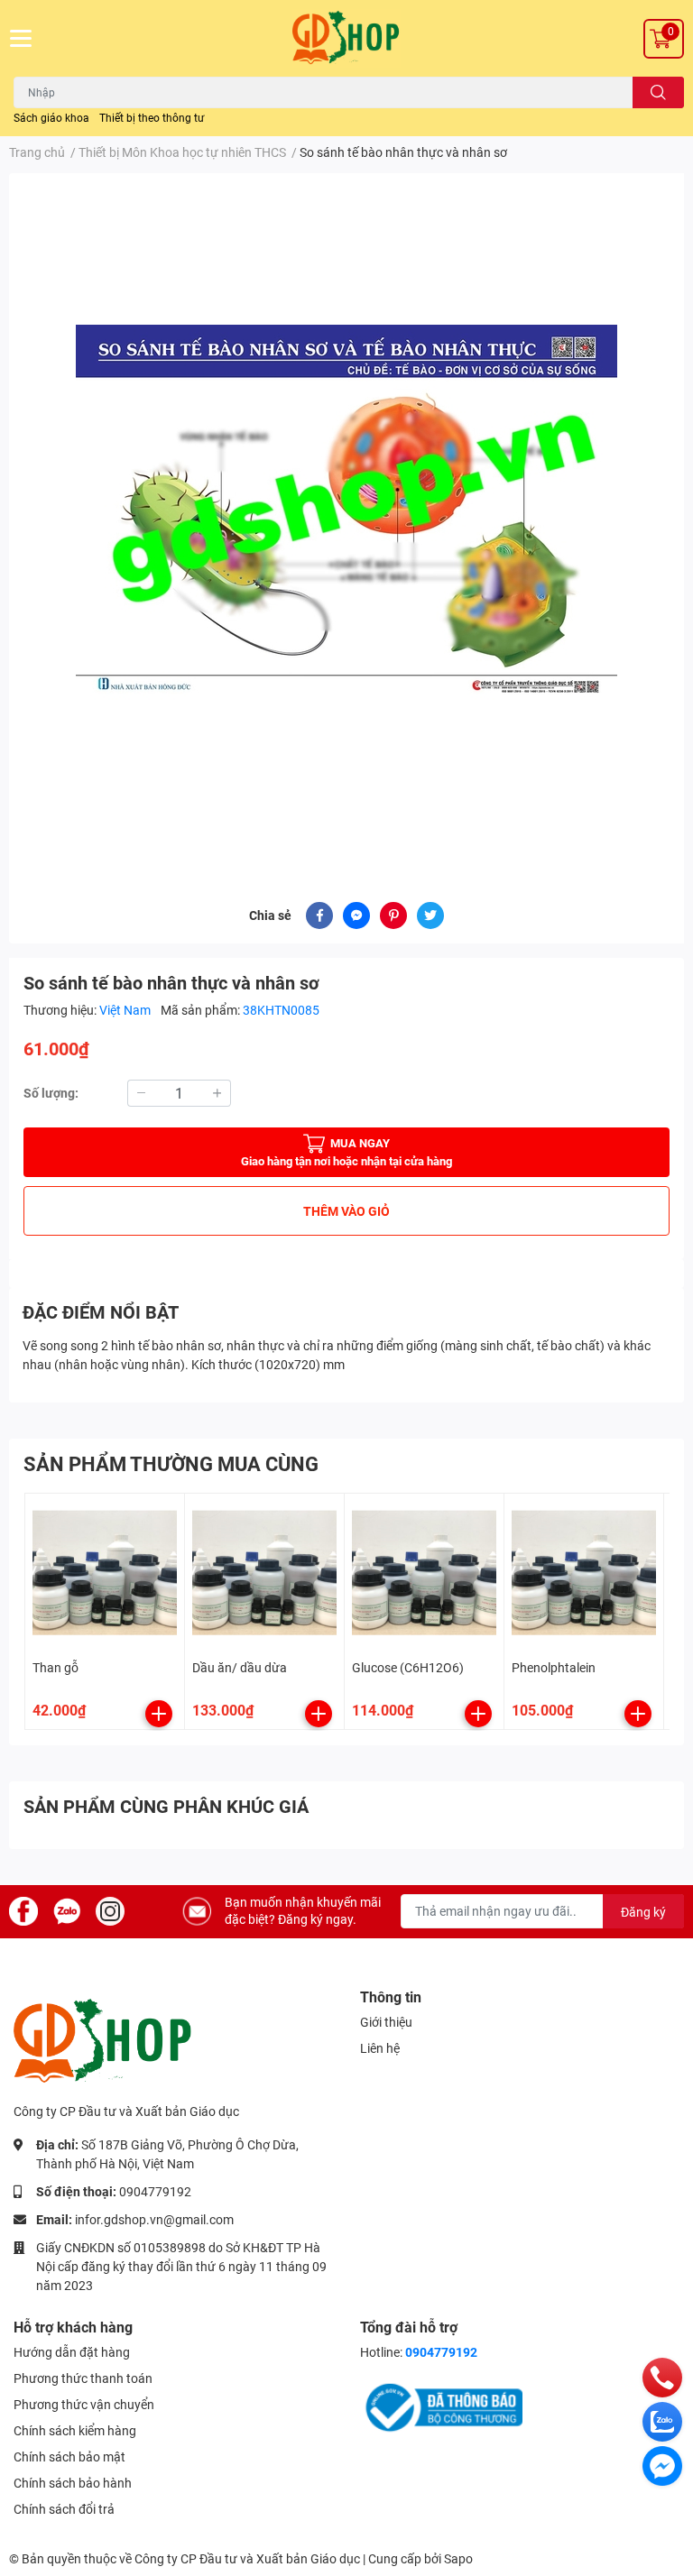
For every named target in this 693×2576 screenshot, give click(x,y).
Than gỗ (55, 1668)
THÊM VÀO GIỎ (346, 1211)
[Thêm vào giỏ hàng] (159, 1714)
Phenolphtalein (554, 1668)
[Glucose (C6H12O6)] (424, 1573)
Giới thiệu (386, 2022)
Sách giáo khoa (51, 118)
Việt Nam (126, 1010)
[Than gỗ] (105, 1573)
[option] (346, 516)
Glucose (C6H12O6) (408, 1668)
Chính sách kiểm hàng (75, 2431)
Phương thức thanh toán (83, 2378)
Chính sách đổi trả (64, 2509)
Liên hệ (380, 2048)
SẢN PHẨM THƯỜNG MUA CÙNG (171, 1464)
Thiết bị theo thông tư (152, 118)
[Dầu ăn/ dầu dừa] (264, 1573)
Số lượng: (51, 1093)
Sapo (458, 2559)
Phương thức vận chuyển (84, 2405)
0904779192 (155, 2192)
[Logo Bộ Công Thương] (441, 2406)
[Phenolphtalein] (584, 1573)
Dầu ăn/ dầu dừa (240, 1668)
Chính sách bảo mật (69, 2457)
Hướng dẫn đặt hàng (72, 2352)
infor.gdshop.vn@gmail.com (154, 2220)
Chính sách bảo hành (73, 2483)
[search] (658, 92)
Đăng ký (643, 1912)
